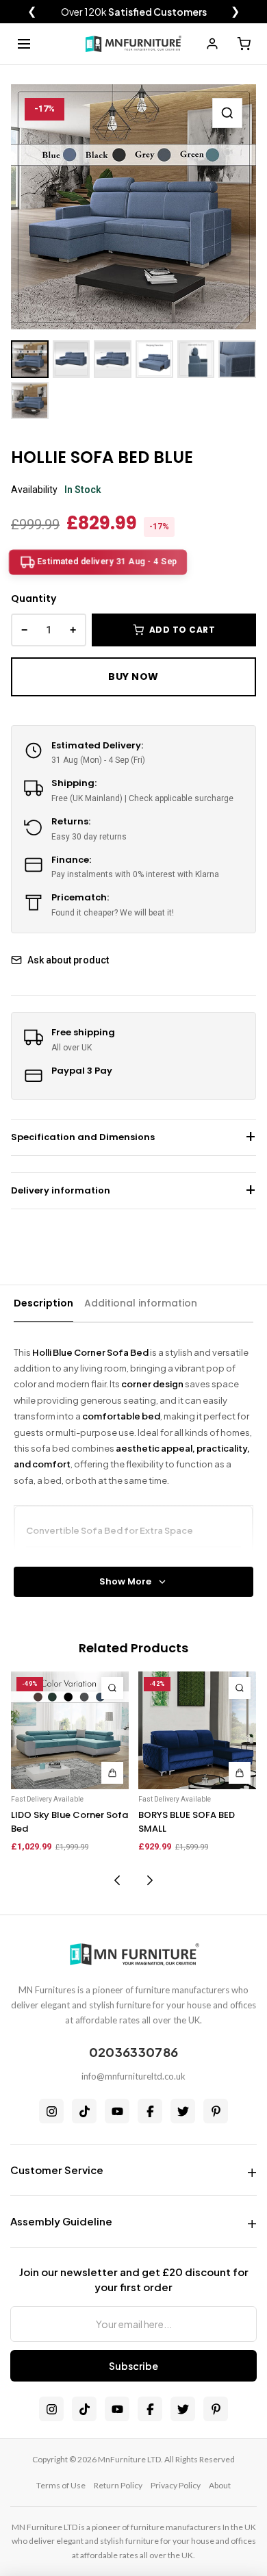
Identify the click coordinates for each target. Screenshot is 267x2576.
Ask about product (68, 960)
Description (43, 1303)
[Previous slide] (117, 1880)
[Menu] (24, 44)
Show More (125, 1581)
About (220, 2485)
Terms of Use (61, 2485)
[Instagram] (51, 2111)
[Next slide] (150, 1880)
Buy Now (133, 677)
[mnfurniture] (133, 44)
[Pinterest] (216, 2111)
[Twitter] (183, 2111)
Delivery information (61, 1190)
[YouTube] (117, 2111)
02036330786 (133, 2052)
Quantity (34, 598)
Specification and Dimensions (83, 1137)
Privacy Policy (176, 2485)
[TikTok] (84, 2111)
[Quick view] (112, 1688)
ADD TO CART (182, 630)
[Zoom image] (227, 113)
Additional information (141, 1303)
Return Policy (118, 2485)
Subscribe (133, 2366)
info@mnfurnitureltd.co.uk (133, 2076)
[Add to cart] (112, 1773)
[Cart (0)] (244, 44)
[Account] (212, 44)
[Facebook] (150, 2111)
